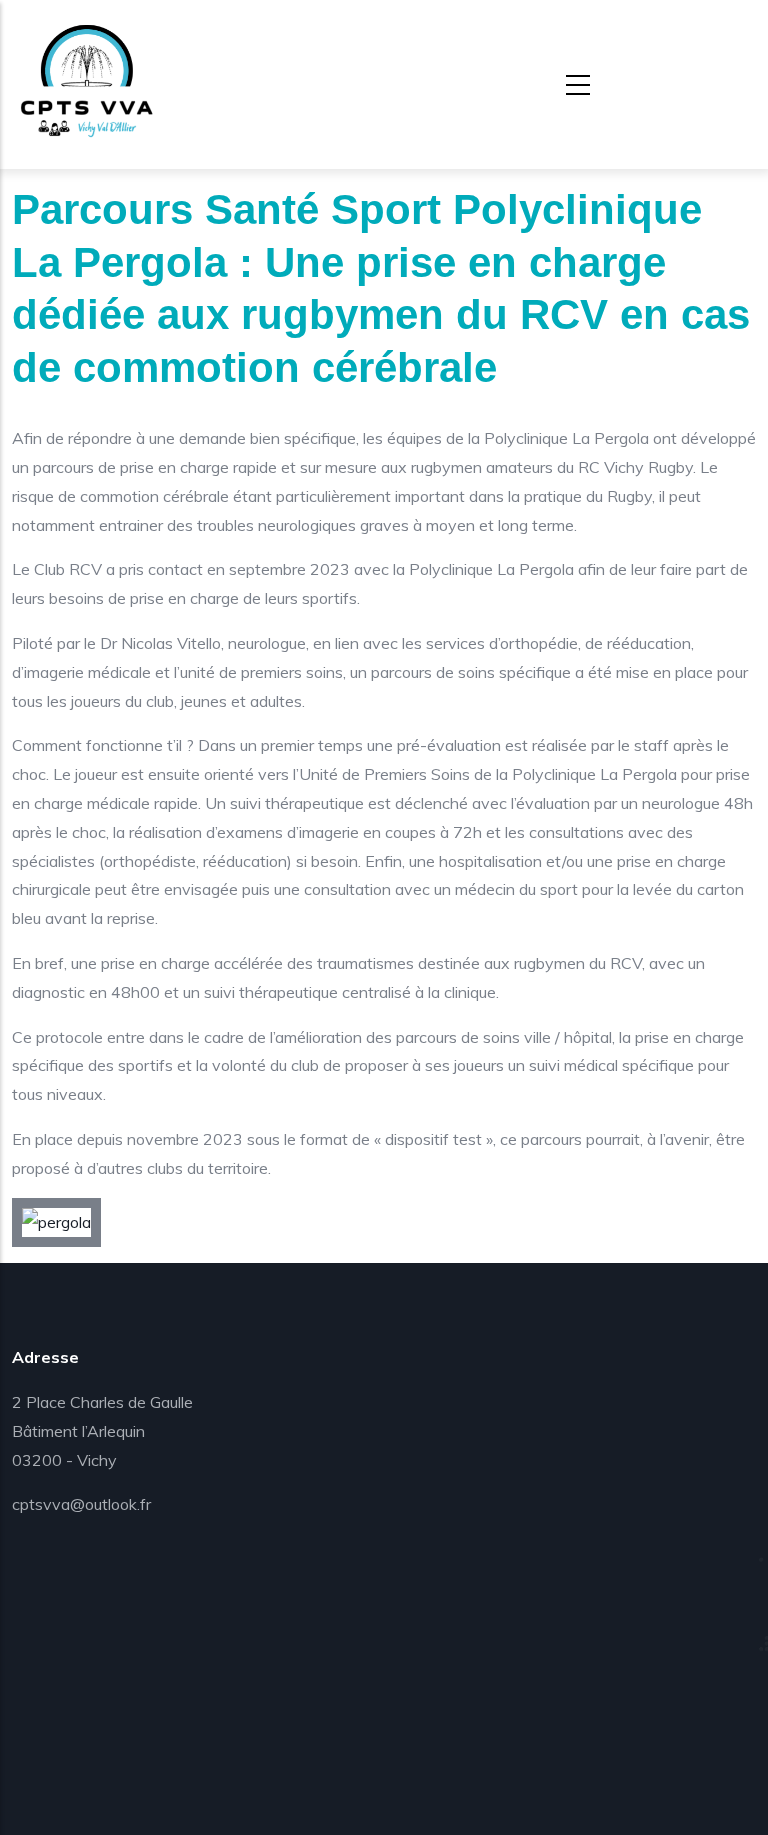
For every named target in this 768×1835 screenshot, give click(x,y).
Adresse (45, 1357)
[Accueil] (87, 80)
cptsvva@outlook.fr (81, 1504)
